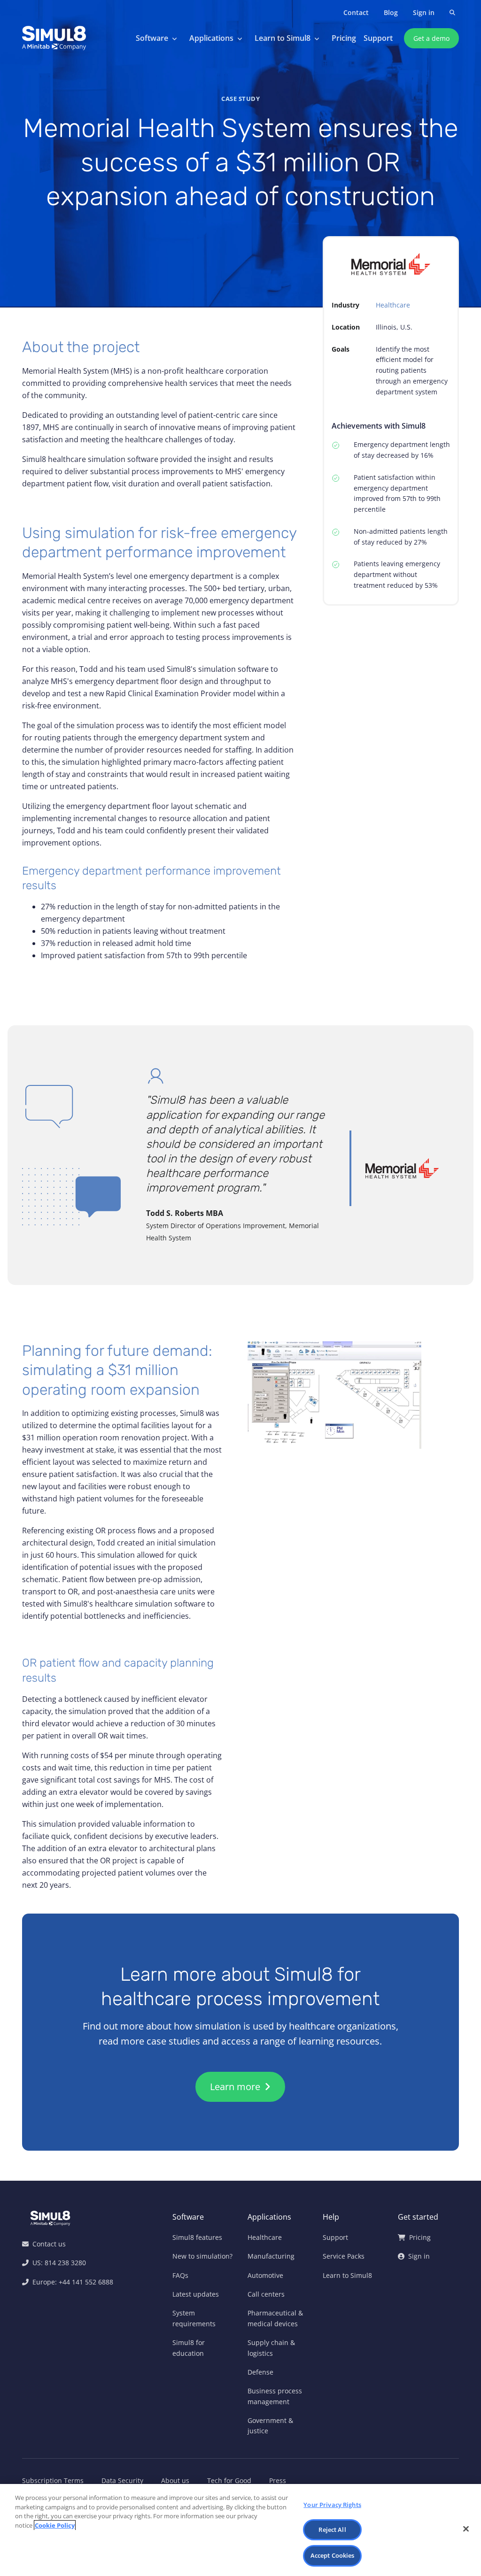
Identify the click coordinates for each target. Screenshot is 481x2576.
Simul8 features (197, 2237)
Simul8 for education (189, 2348)
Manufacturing (271, 2256)
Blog (391, 12)
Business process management (275, 2396)
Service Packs (344, 2256)
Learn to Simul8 (283, 38)
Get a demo (431, 38)
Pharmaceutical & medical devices (275, 2318)
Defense (260, 2372)
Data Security (122, 2480)
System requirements (194, 2318)
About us (175, 2480)
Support (378, 38)
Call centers (266, 2294)
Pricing (344, 38)
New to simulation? (202, 2256)
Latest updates (196, 2294)
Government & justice (270, 2426)
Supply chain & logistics (271, 2348)
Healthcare (393, 305)
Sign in (424, 12)
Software (152, 38)
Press (278, 2480)
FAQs (180, 2275)
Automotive (265, 2275)
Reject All (332, 2530)
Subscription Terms (53, 2480)
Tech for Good (229, 2480)
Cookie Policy (55, 2525)
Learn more (236, 2087)
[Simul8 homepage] (54, 38)
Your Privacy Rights (332, 2505)
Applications (211, 38)
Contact (356, 12)
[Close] (466, 2529)
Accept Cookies (333, 2555)
